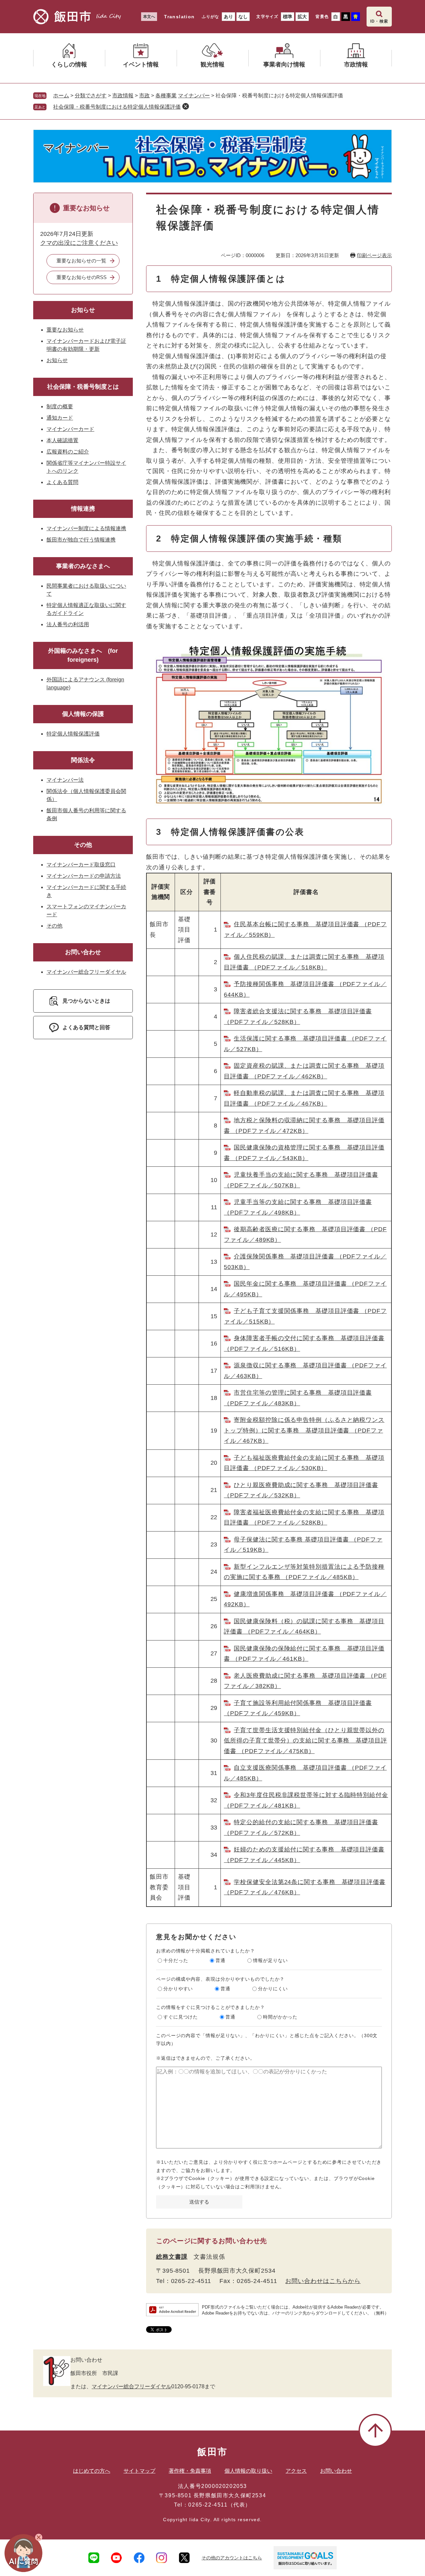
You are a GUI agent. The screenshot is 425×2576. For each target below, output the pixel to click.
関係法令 (83, 760)
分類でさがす (91, 96)
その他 (83, 845)
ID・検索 (379, 21)
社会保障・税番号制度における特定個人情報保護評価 (117, 107)
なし (243, 17)
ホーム (61, 96)
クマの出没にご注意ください (79, 243)
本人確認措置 (62, 440)
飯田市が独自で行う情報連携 (81, 540)
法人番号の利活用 (68, 624)
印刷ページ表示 (374, 255)
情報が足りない (270, 1960)
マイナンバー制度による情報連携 (86, 528)
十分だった (176, 1960)
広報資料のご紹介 (68, 452)
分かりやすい (178, 1989)
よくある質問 (62, 482)
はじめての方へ (92, 2471)
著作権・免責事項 (190, 2471)
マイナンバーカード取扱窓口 (81, 865)
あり (228, 17)
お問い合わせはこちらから (323, 2281)
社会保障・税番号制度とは (83, 387)
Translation (179, 17)
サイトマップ (139, 2471)
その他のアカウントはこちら (232, 2558)
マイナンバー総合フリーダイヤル (86, 972)
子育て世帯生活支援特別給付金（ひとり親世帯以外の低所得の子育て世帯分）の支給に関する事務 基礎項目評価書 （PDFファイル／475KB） (305, 1741)
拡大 (302, 17)
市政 (144, 96)
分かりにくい (273, 1989)
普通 (220, 1960)
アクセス (296, 2471)
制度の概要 (60, 406)
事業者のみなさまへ (83, 566)
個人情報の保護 (83, 714)
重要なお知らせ (65, 330)
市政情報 (123, 96)
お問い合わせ (83, 952)
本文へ (149, 17)
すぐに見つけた (181, 2017)
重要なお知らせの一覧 (81, 261)
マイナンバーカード (70, 429)
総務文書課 (172, 2257)
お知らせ (83, 310)
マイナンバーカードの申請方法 (84, 876)
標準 (288, 17)
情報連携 (83, 509)
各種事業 (166, 96)
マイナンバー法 (65, 780)
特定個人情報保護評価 (73, 734)
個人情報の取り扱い (248, 2471)
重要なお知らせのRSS (82, 277)
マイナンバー (194, 96)
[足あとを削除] (186, 106)
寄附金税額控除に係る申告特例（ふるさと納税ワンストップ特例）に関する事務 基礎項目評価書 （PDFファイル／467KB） (304, 1430)
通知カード (60, 418)
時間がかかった (280, 2017)
